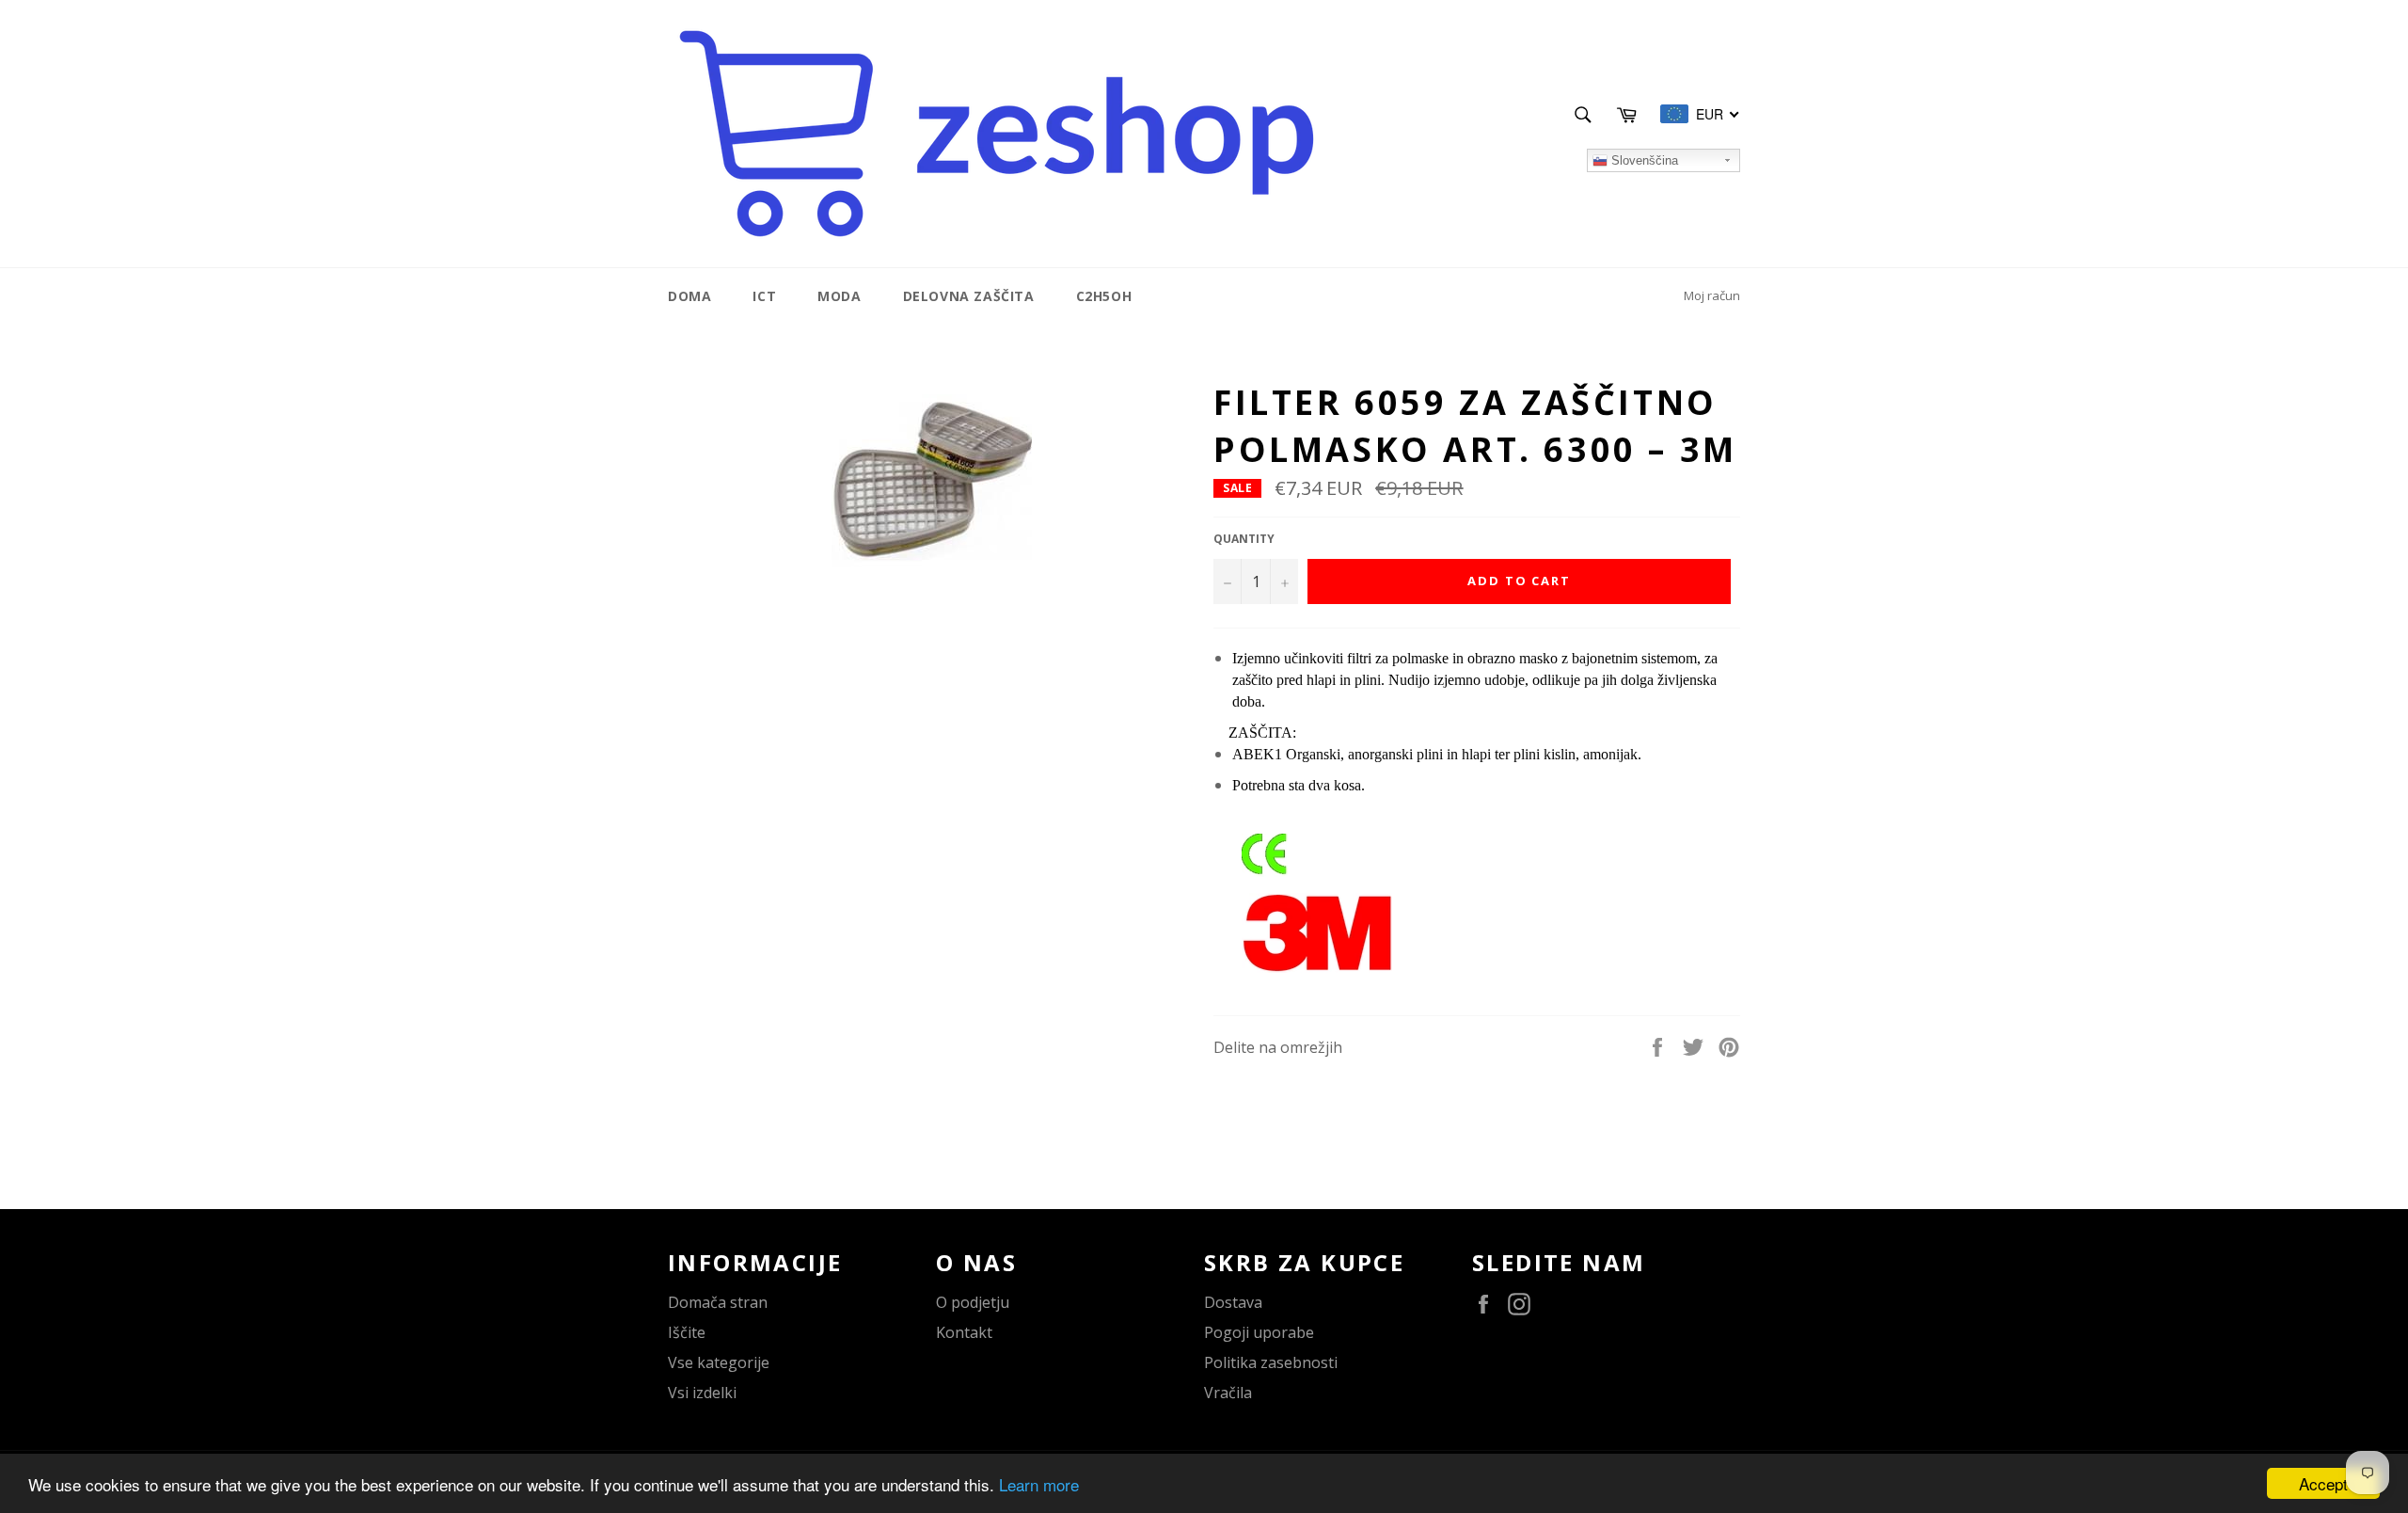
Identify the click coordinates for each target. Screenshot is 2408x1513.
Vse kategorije (719, 1362)
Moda (839, 296)
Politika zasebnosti (1271, 1362)
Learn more (1039, 1484)
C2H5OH (1104, 296)
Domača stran (718, 1302)
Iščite (687, 1332)
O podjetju (973, 1302)
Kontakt (964, 1332)
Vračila (1228, 1393)
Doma (689, 296)
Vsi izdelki (702, 1393)
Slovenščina (1643, 160)
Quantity (1244, 539)
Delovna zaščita (969, 296)
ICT (764, 296)
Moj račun (1712, 295)
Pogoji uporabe (1259, 1332)
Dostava (1233, 1302)
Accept (2323, 1483)
